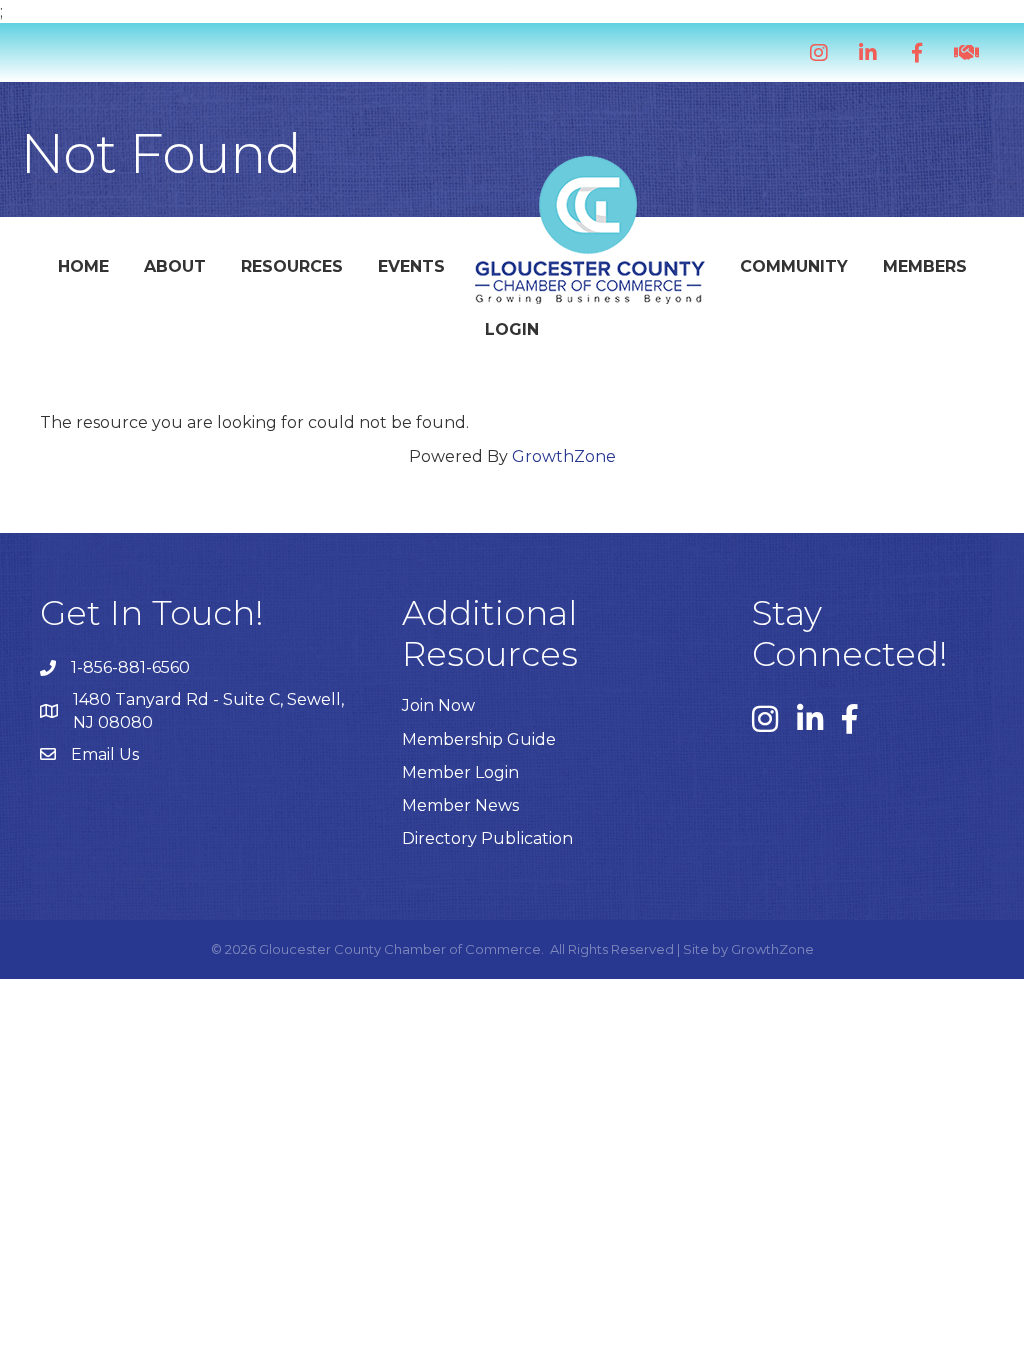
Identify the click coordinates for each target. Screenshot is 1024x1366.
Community (794, 266)
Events (411, 266)
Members (925, 266)
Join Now (438, 705)
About (175, 266)
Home (83, 266)
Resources (292, 266)
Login (512, 329)
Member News (460, 805)
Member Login (460, 772)
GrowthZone (564, 456)
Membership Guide (479, 739)
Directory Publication (487, 838)
